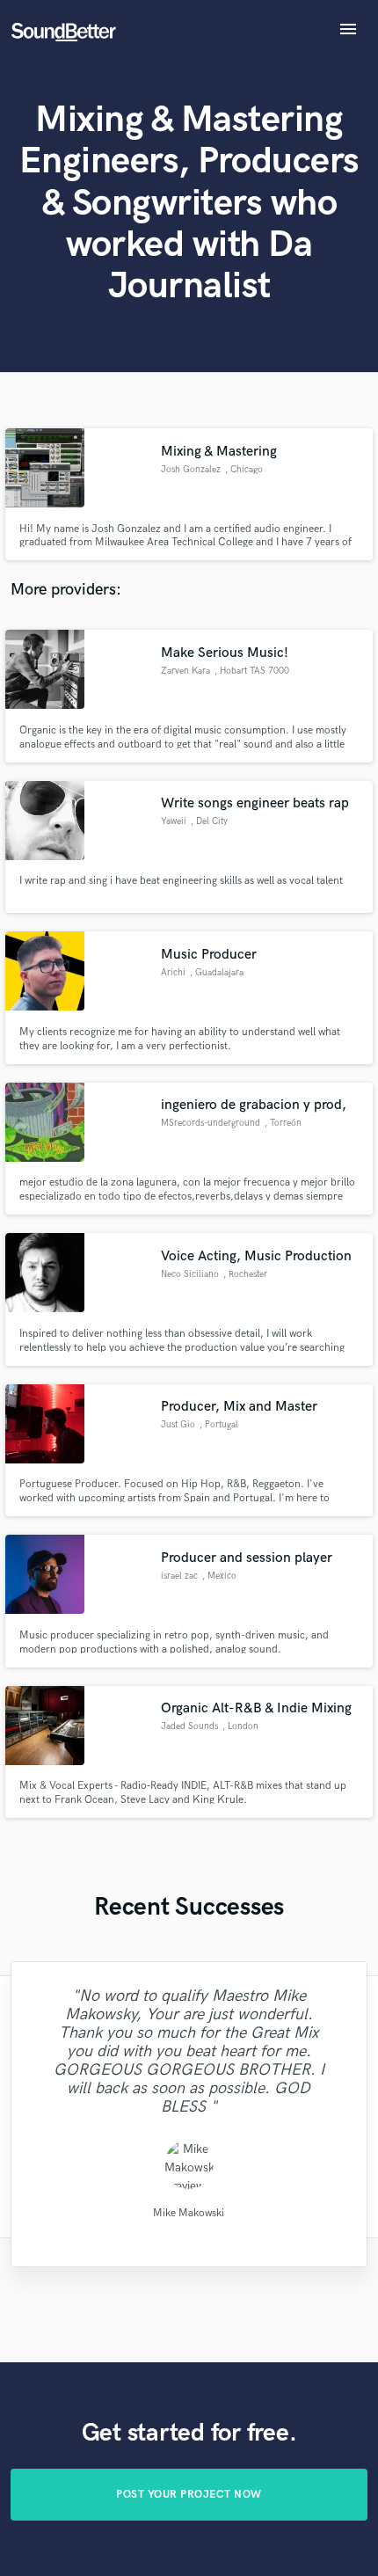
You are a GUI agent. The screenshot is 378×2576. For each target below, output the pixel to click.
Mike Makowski (189, 2212)
